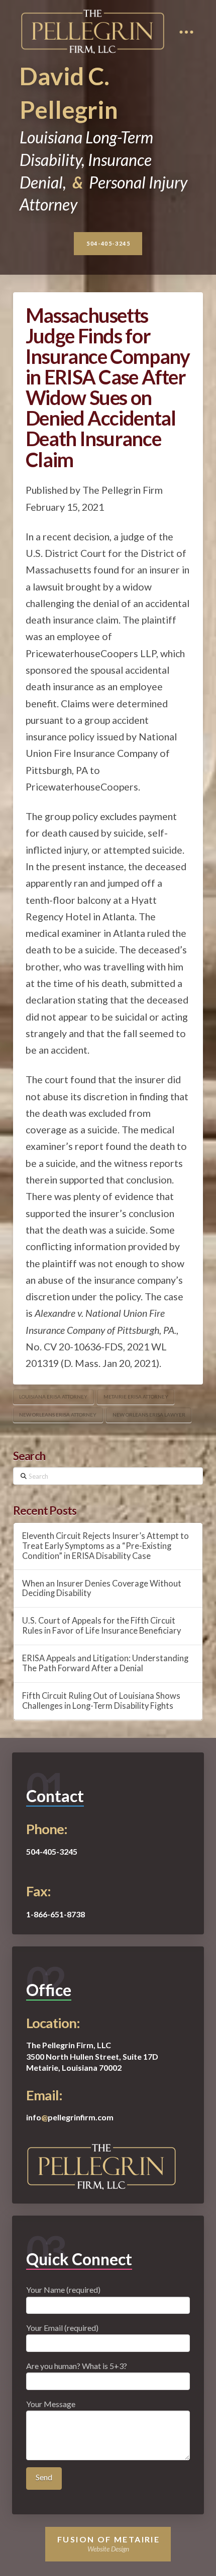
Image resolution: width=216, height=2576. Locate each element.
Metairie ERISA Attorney (136, 1397)
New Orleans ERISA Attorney (58, 1415)
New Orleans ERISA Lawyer (149, 1415)
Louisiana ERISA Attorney (53, 1397)
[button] (187, 32)
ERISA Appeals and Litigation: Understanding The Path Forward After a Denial (105, 1663)
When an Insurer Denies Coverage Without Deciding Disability (102, 1589)
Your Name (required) (63, 2290)
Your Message (51, 2404)
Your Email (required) (62, 2328)
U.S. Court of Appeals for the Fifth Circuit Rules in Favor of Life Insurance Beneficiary (101, 1626)
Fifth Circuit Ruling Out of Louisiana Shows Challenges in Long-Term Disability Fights (101, 1701)
